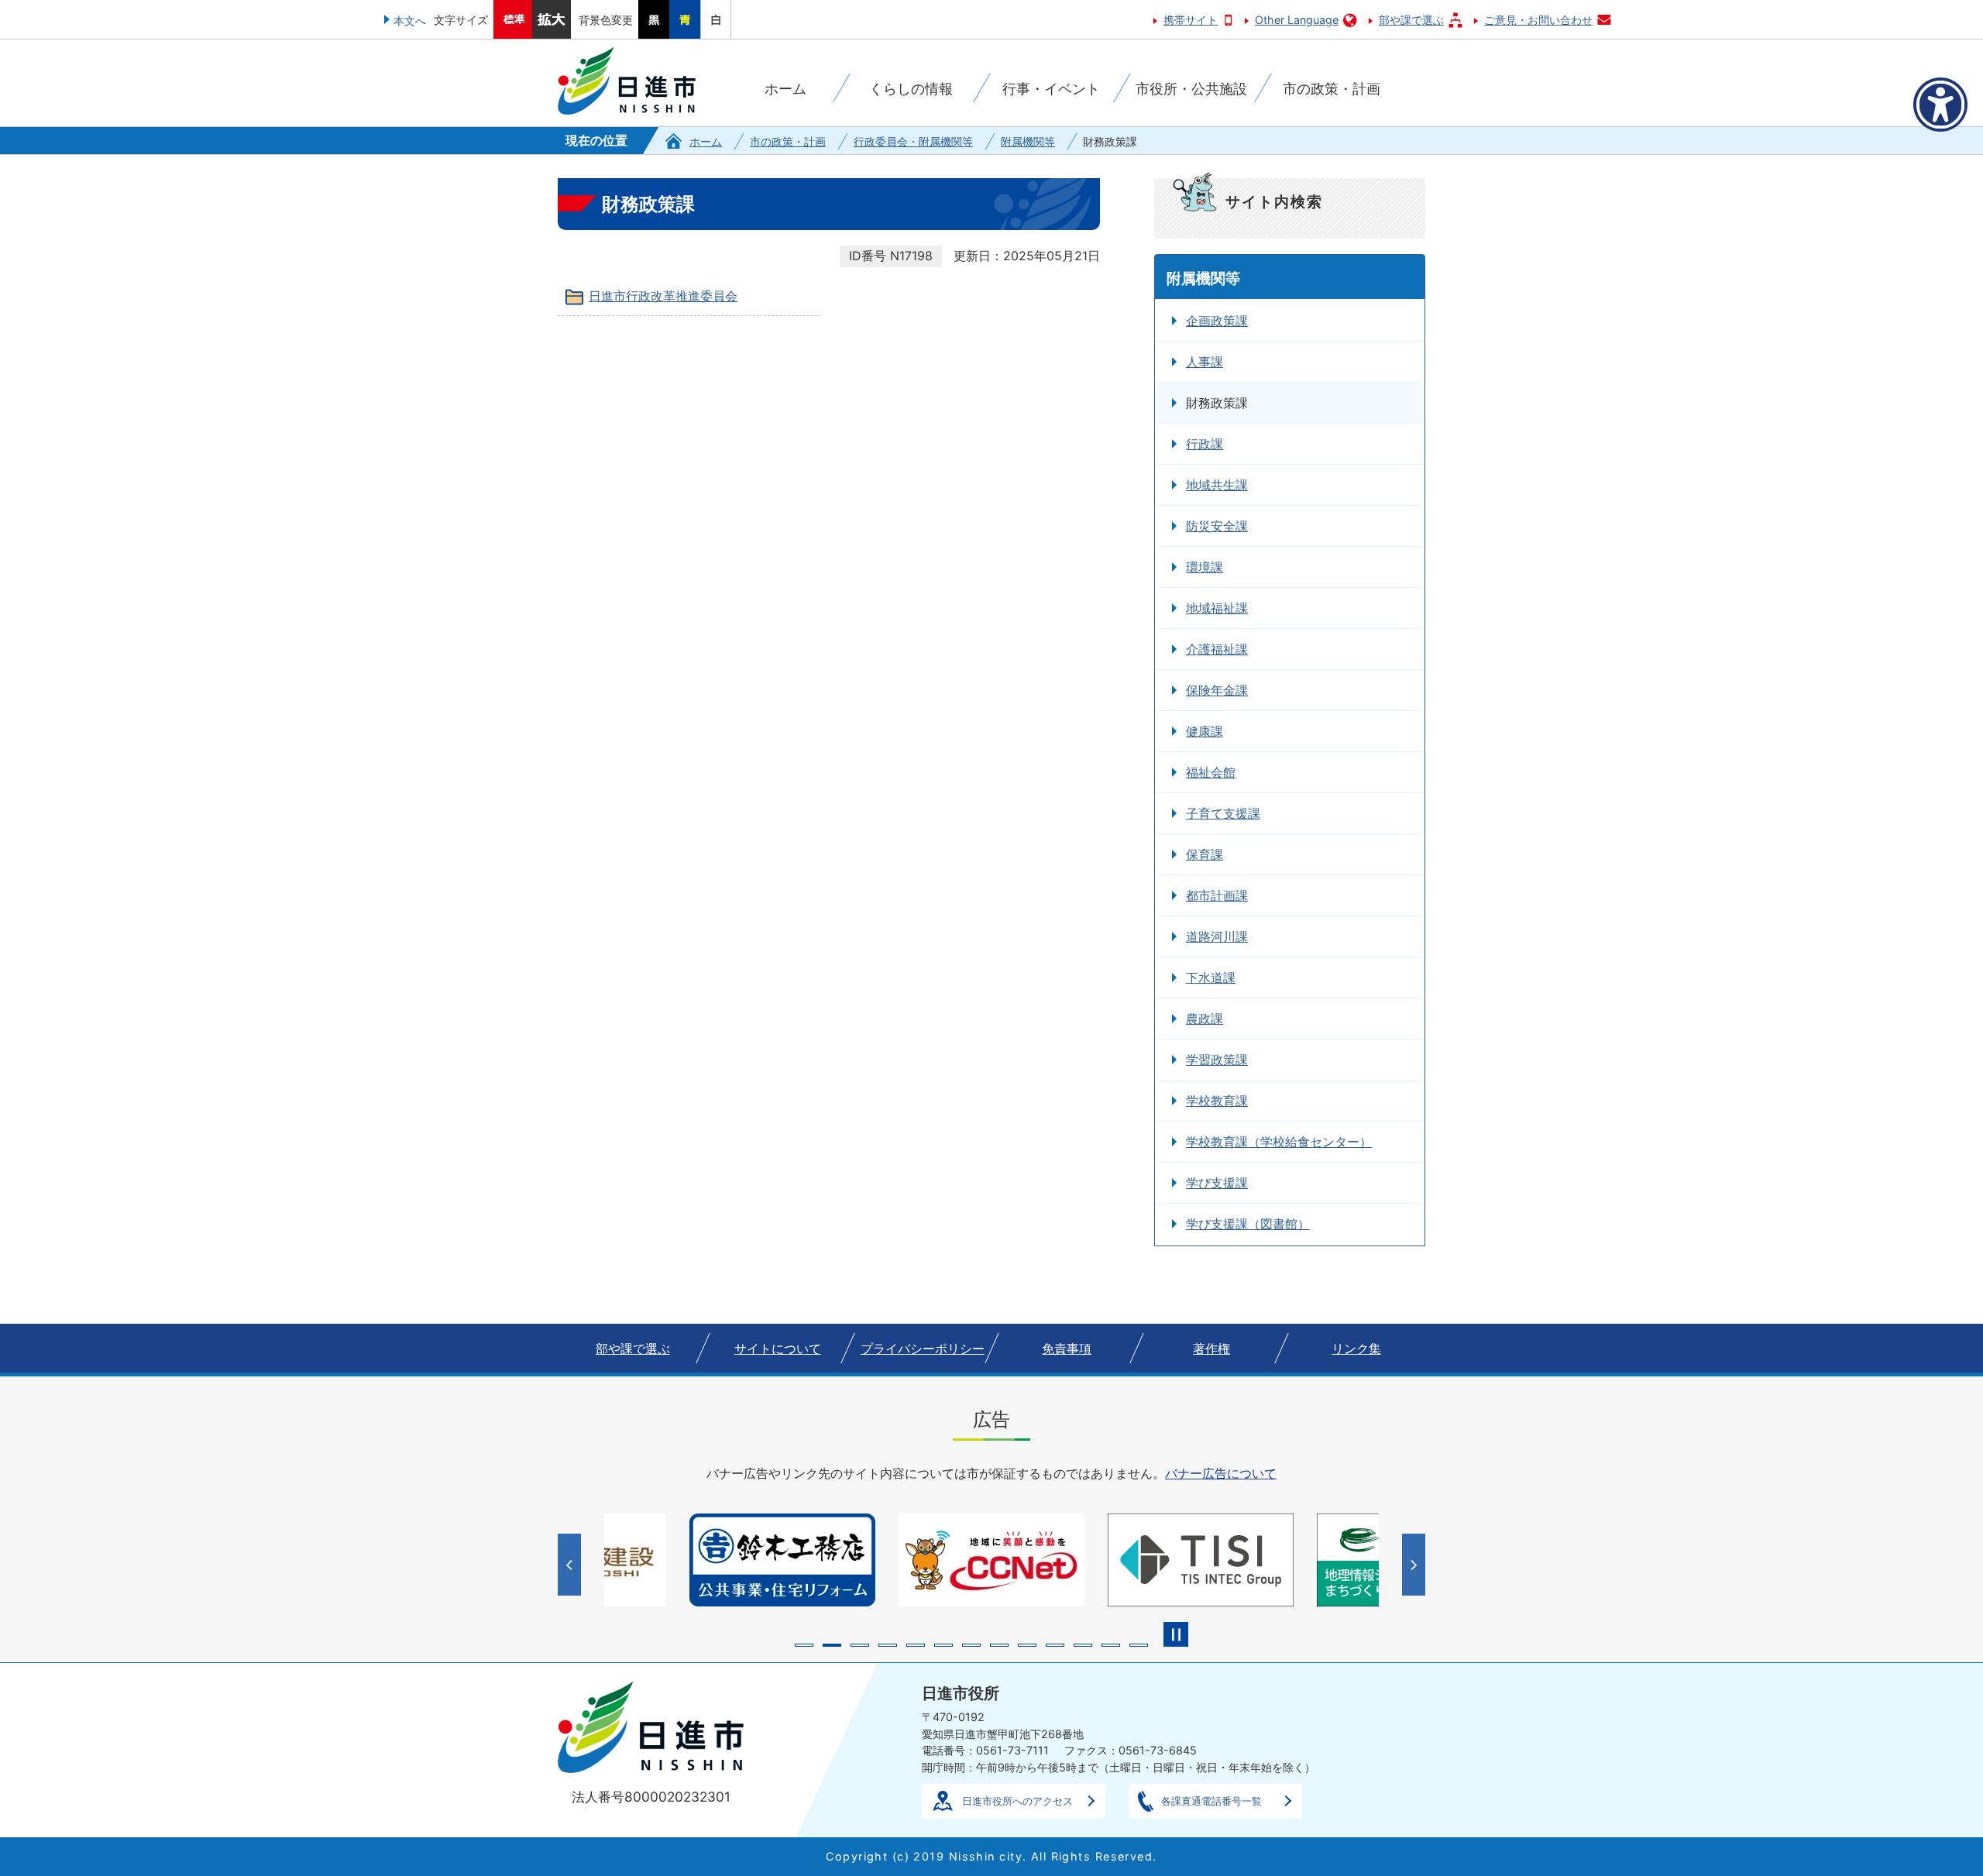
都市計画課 (1217, 895)
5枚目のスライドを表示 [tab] (916, 1645)
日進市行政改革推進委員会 (663, 296)
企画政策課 (1217, 321)
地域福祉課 (1217, 608)
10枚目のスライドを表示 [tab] (1055, 1645)
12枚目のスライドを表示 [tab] (1111, 1645)
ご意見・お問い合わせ (1538, 20)
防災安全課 (1217, 526)
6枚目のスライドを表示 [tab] (943, 1645)
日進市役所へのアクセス (1017, 1801)
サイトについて (778, 1349)
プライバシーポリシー (923, 1349)
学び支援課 (1217, 1183)
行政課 (1205, 444)
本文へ (410, 21)
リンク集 (1356, 1349)
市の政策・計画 (788, 141)
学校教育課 (1217, 1101)
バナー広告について (1221, 1473)
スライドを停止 (1176, 1634)
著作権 (1211, 1349)
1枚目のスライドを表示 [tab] (804, 1645)
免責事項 (1067, 1349)
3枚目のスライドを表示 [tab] (860, 1645)
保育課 (1205, 854)
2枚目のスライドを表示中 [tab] (832, 1645)
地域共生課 (1217, 485)
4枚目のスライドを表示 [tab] (888, 1645)
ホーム (706, 141)
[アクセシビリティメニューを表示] (1940, 105)
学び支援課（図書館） (1248, 1224)
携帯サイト (1191, 20)
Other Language (1297, 20)
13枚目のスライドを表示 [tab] (1139, 1645)
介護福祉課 (1217, 649)
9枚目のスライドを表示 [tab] (1027, 1645)
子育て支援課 (1223, 813)
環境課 (1205, 567)
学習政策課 (1217, 1060)
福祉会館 (1211, 772)
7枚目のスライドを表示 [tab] (971, 1645)
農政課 (1205, 1019)
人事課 (1205, 362)
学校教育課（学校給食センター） (1279, 1142)
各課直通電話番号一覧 (1211, 1801)
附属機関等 (1028, 141)
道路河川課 (1217, 936)
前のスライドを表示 (571, 1565)
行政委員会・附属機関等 (913, 141)
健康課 (1205, 731)
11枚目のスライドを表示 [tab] (1083, 1645)
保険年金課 (1217, 690)
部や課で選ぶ (1411, 20)
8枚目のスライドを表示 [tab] (999, 1645)
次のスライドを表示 (1416, 1565)
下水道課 (1211, 978)
